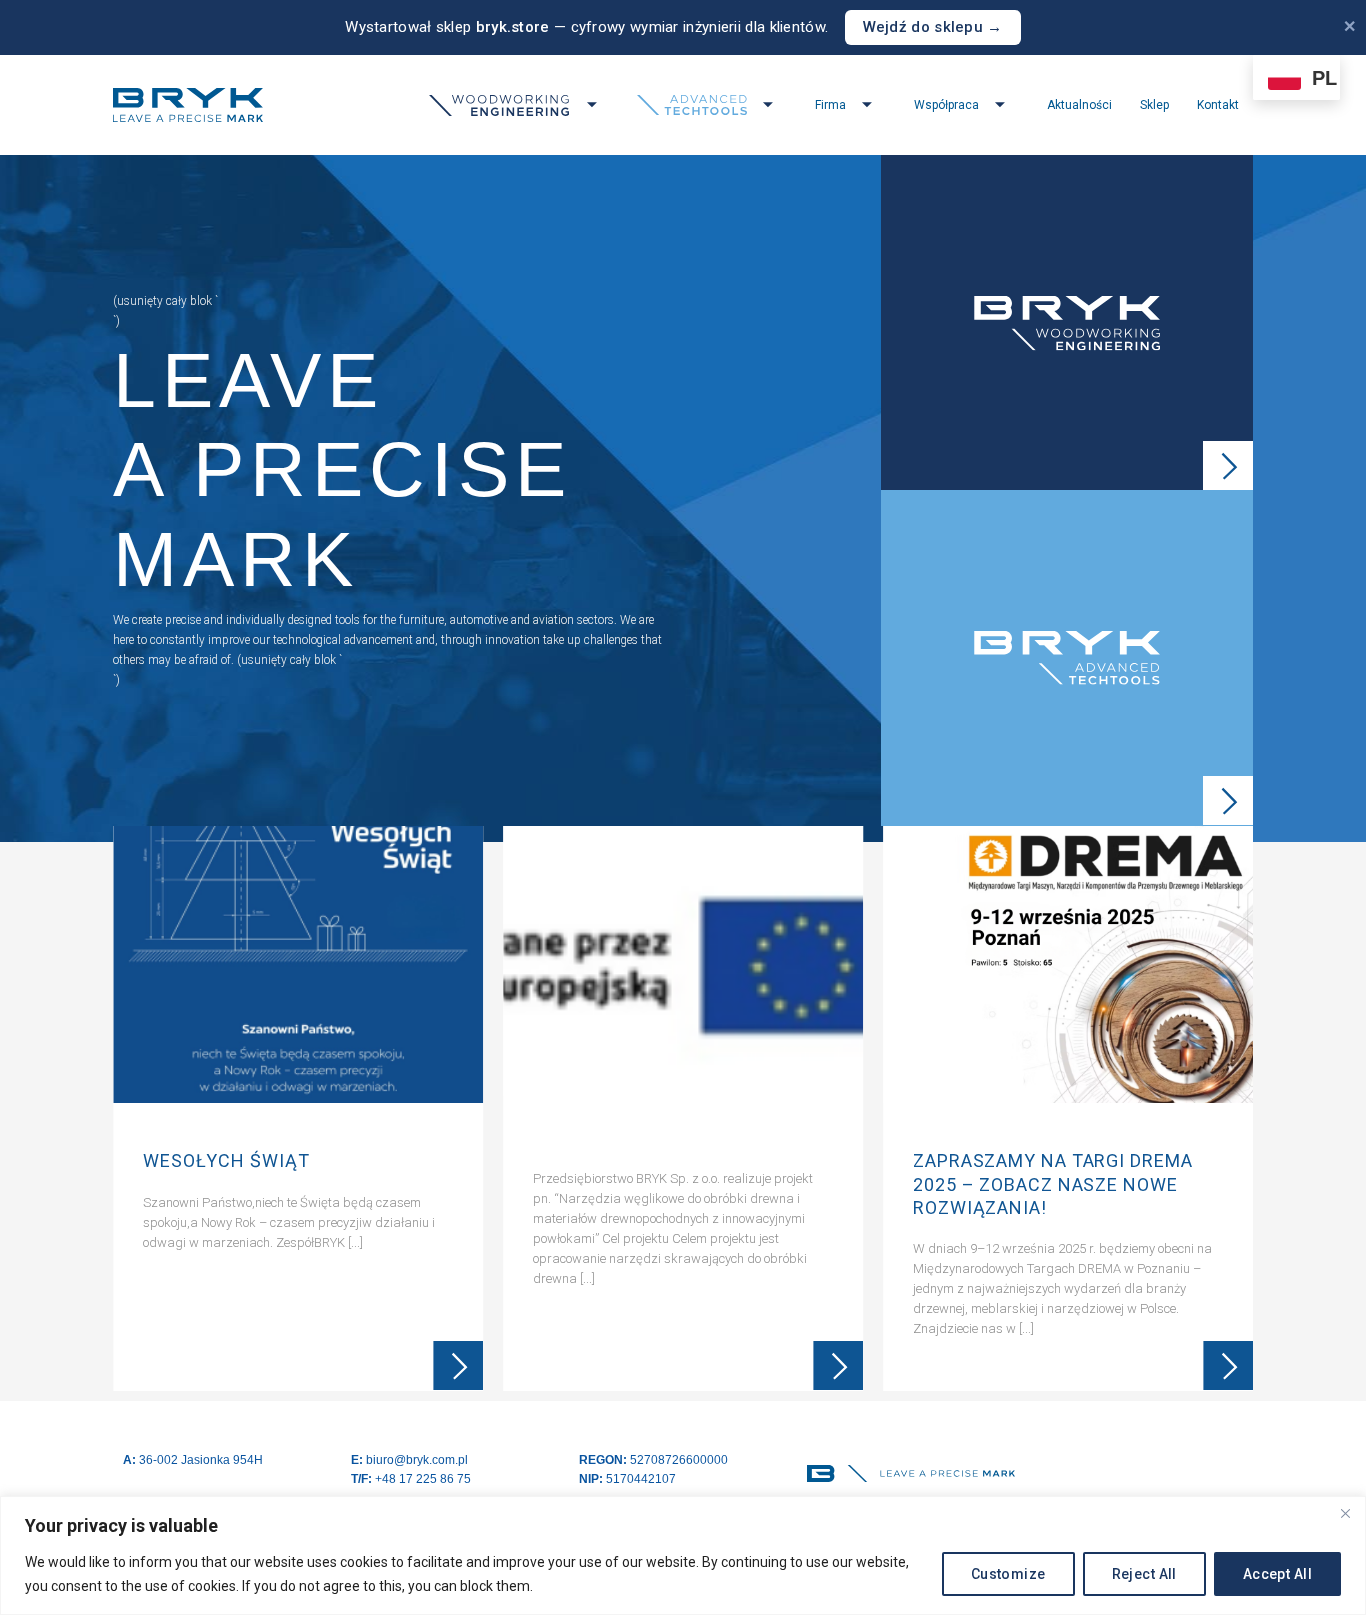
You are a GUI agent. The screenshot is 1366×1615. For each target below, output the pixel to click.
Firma (830, 105)
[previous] (131, 1113)
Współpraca (946, 105)
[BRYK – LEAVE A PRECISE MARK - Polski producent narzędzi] (188, 105)
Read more (458, 1366)
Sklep (1154, 105)
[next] (1235, 1113)
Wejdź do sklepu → (933, 27)
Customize (1008, 1574)
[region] (683, 1555)
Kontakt (1218, 105)
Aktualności (1079, 105)
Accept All (1277, 1574)
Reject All (1144, 1574)
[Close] (1345, 1513)
